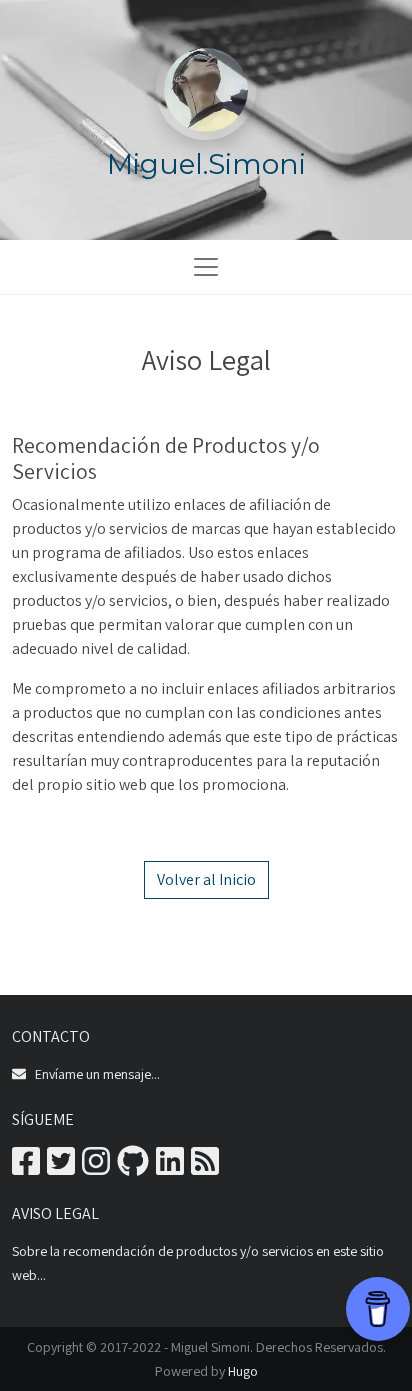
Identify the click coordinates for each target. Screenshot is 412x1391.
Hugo (243, 1371)
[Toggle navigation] (206, 267)
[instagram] (96, 1167)
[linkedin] (170, 1167)
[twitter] (61, 1167)
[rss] (205, 1167)
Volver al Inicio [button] (206, 879)
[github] (133, 1167)
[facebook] (26, 1167)
